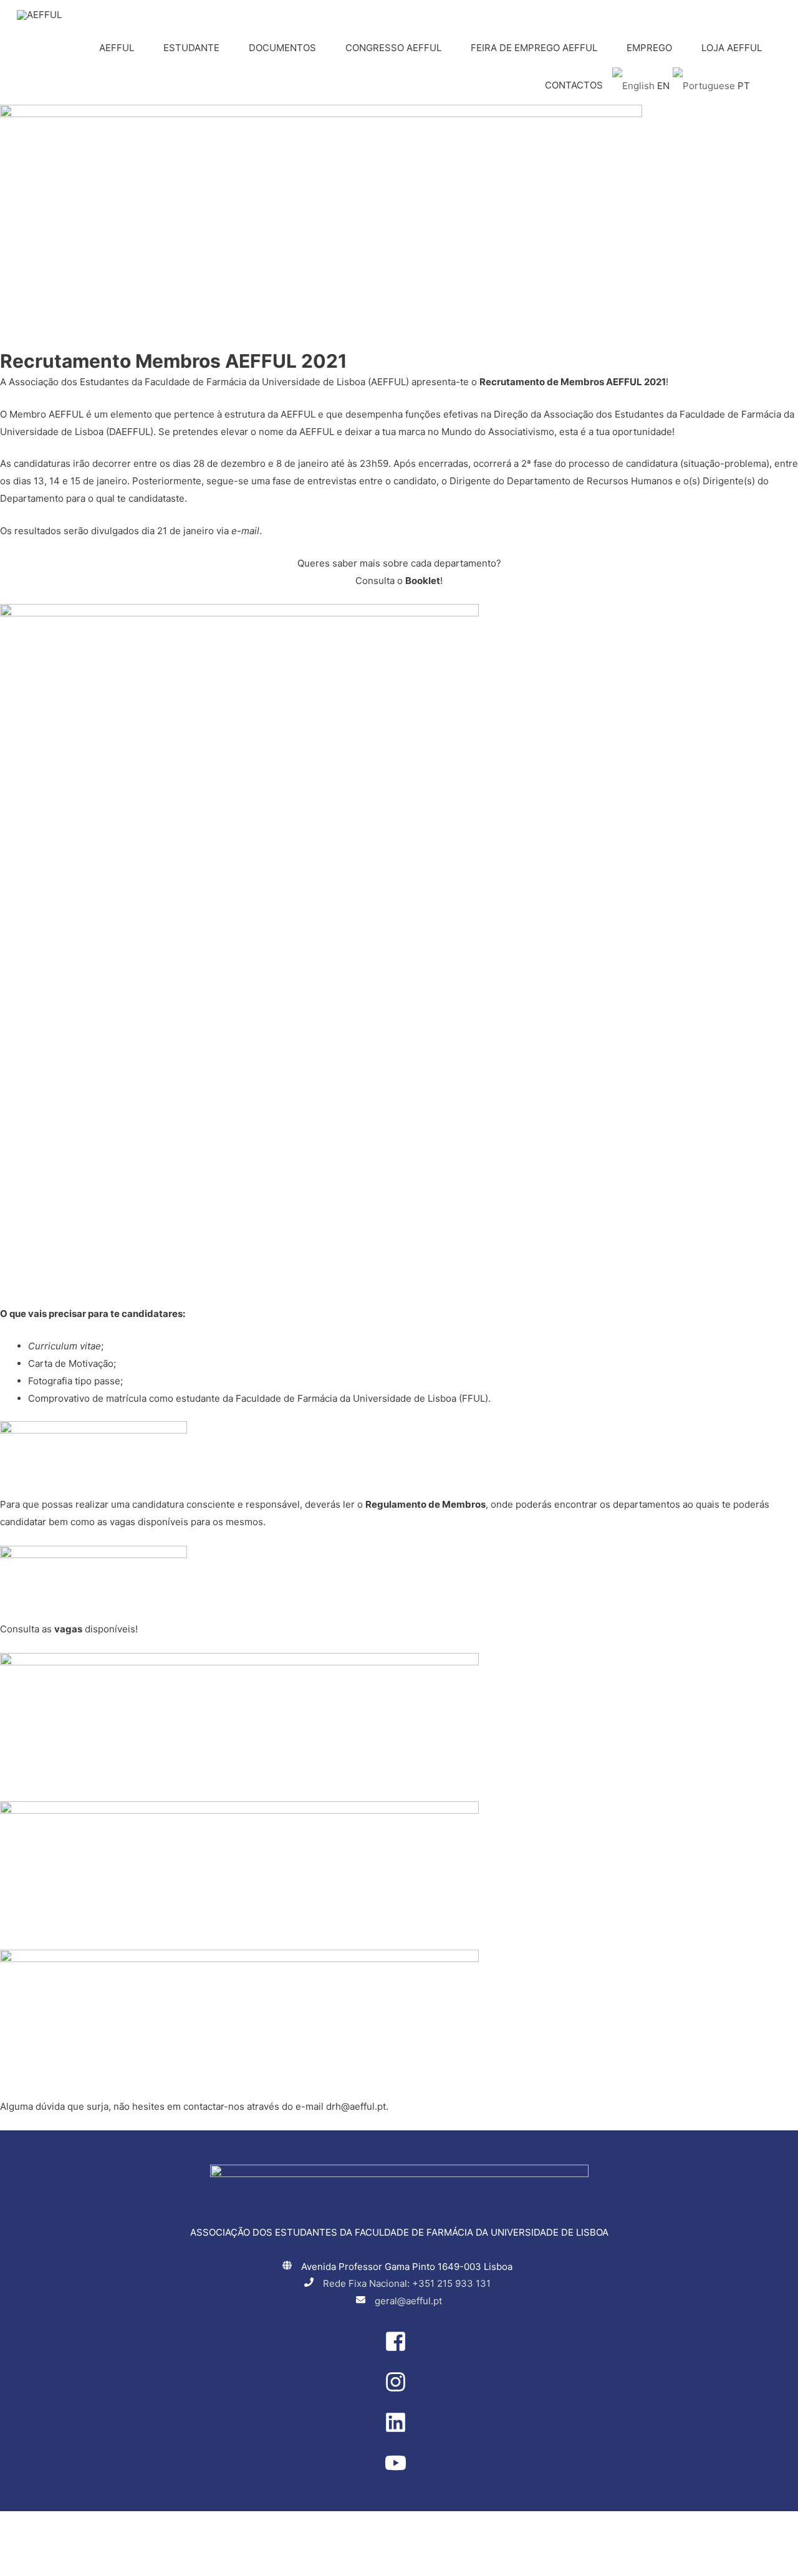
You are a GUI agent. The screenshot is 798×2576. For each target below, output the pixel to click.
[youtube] (399, 2470)
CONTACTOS (574, 85)
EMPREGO (649, 48)
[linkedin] (399, 2430)
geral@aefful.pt (408, 2301)
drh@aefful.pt (356, 2106)
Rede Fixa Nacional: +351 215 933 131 (407, 2283)
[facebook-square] (399, 2349)
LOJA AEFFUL (732, 48)
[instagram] (399, 2389)
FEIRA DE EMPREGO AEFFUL (534, 48)
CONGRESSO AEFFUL (393, 48)
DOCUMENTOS (282, 48)
